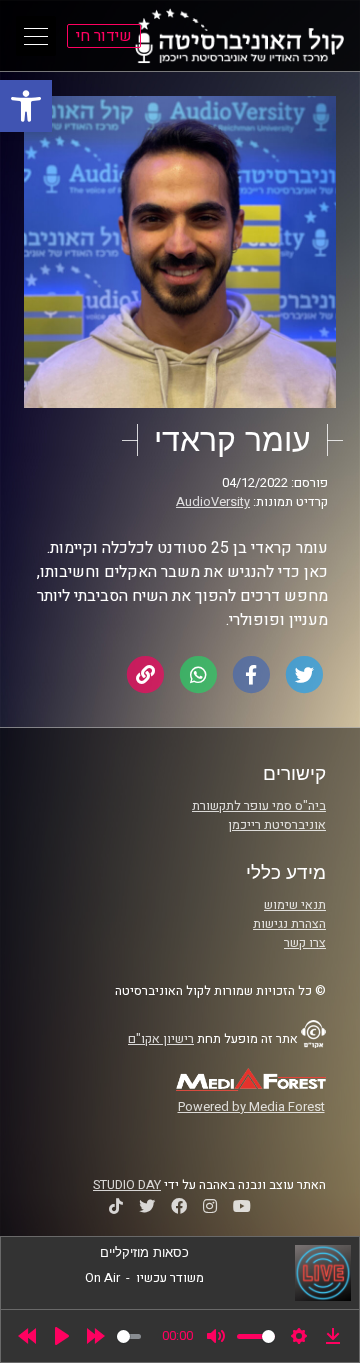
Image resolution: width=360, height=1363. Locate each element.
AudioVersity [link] (213, 502)
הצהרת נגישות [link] (289, 924)
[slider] (129, 1336)
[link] (26, 106)
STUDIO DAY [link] (127, 1185)
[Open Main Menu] (36, 36)
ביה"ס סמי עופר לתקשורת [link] (259, 806)
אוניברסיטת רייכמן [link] (277, 825)
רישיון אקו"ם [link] (161, 1039)
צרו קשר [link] (305, 943)
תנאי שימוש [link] (295, 905)
